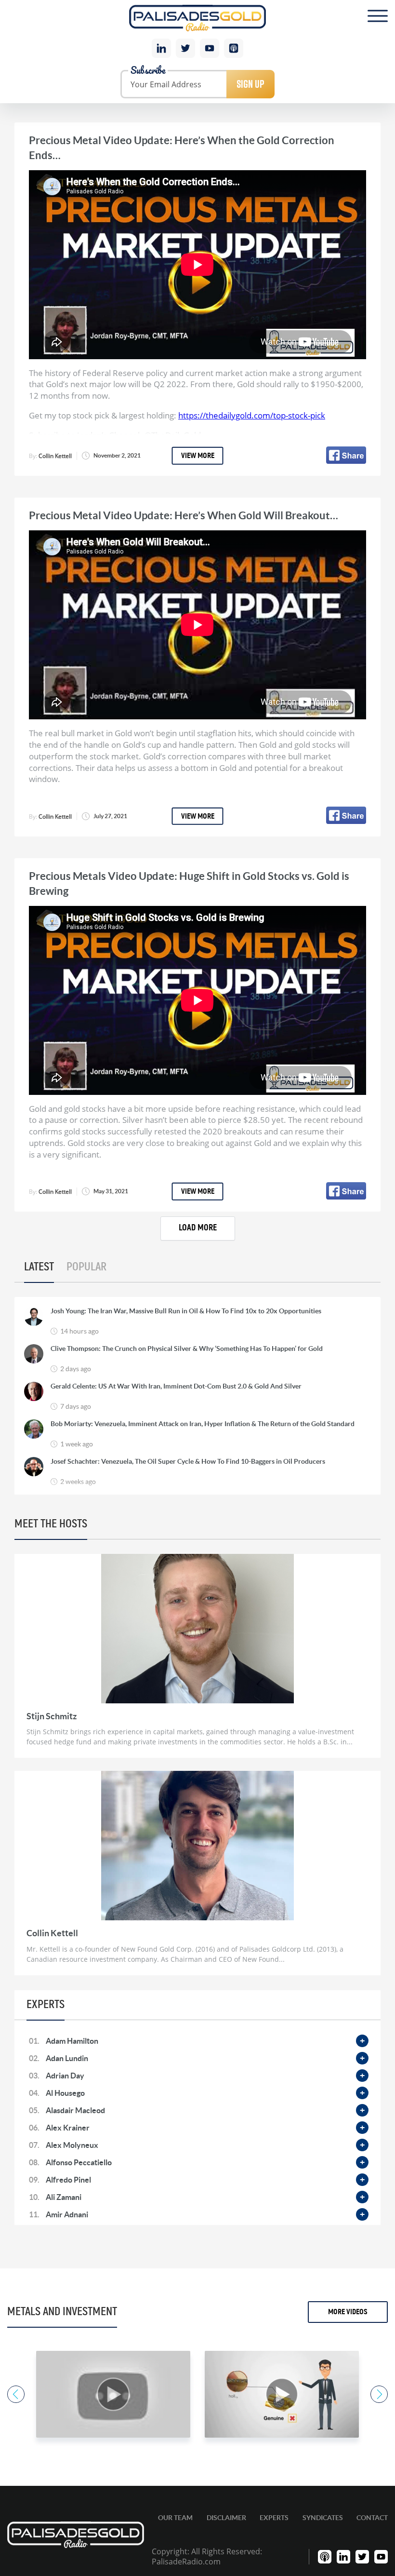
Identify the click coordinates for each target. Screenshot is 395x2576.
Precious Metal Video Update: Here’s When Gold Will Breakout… (184, 515)
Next (379, 2394)
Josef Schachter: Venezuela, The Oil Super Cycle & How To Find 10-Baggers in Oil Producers (188, 1461)
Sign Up (250, 84)
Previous (16, 2394)
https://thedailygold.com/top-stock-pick (252, 415)
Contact (372, 2518)
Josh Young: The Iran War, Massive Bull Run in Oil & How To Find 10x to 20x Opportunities (186, 1311)
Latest (39, 1267)
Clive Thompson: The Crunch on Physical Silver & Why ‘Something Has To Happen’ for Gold (187, 1349)
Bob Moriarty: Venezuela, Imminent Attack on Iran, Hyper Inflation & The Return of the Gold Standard (203, 1424)
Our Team (175, 2518)
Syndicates (323, 2518)
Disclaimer (226, 2518)
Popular (86, 1267)
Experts (274, 2518)
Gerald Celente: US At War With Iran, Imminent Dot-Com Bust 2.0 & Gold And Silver (176, 1386)
